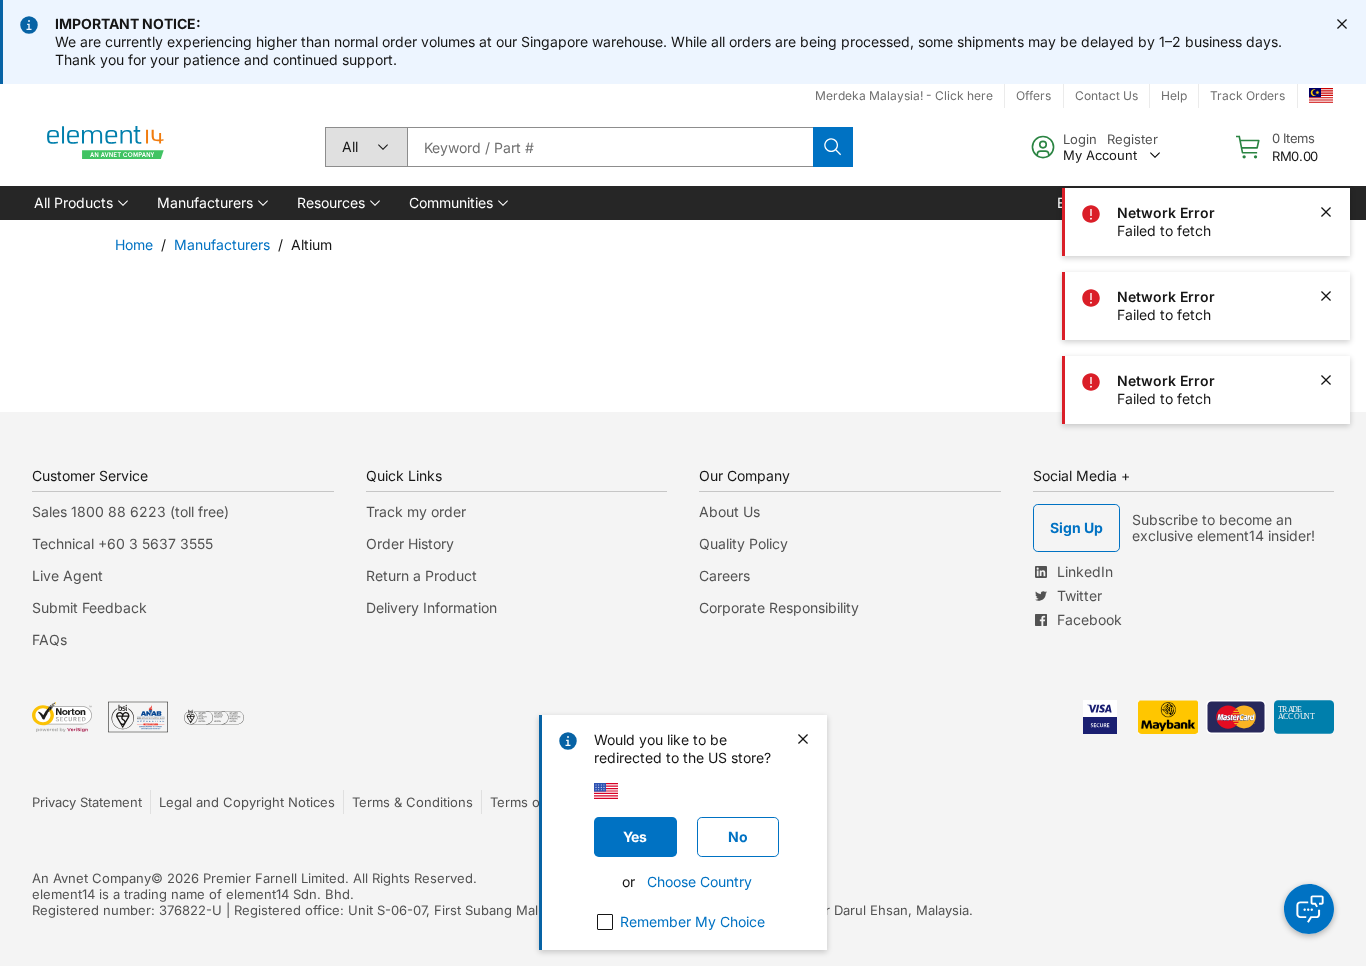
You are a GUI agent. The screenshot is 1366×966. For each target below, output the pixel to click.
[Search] (833, 147)
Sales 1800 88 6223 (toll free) (130, 511)
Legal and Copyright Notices (247, 802)
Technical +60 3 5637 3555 (122, 543)
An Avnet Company (91, 878)
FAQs (49, 639)
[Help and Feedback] (1309, 909)
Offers (1033, 95)
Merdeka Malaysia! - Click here (904, 95)
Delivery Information (431, 607)
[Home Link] (106, 147)
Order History (410, 543)
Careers (724, 575)
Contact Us (1106, 95)
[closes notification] (1342, 24)
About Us (729, 511)
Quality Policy (743, 543)
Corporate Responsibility (779, 607)
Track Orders (1247, 95)
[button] (79, 203)
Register (1132, 139)
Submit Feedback (89, 607)
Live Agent (67, 575)
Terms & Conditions (412, 802)
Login (1080, 139)
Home (134, 244)
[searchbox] (610, 147)
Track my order (416, 511)
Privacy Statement (87, 802)
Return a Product (421, 575)
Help (1174, 95)
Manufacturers (222, 244)
